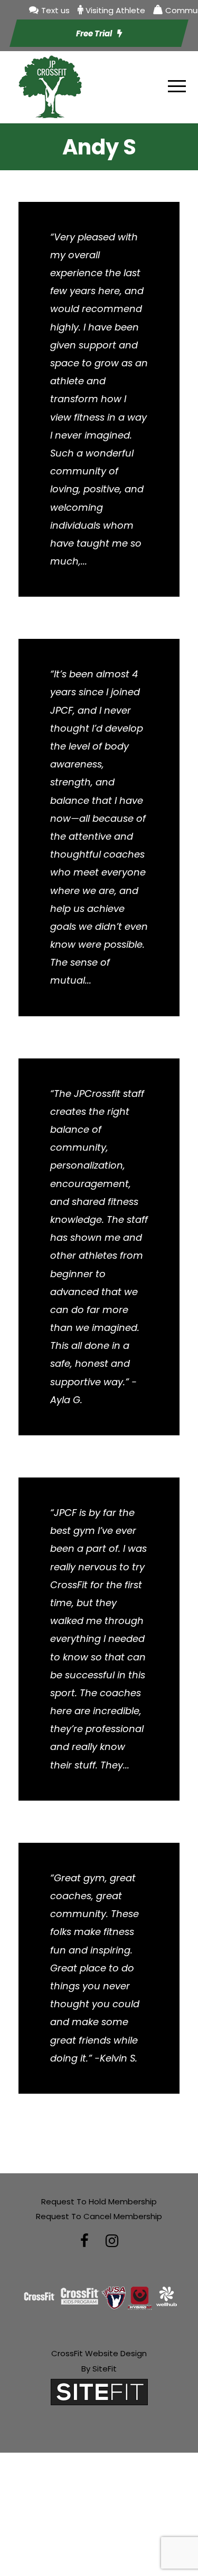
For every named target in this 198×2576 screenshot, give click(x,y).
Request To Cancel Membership (99, 2216)
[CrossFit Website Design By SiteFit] (99, 2392)
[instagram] (112, 2241)
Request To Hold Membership (99, 2201)
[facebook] (84, 2241)
